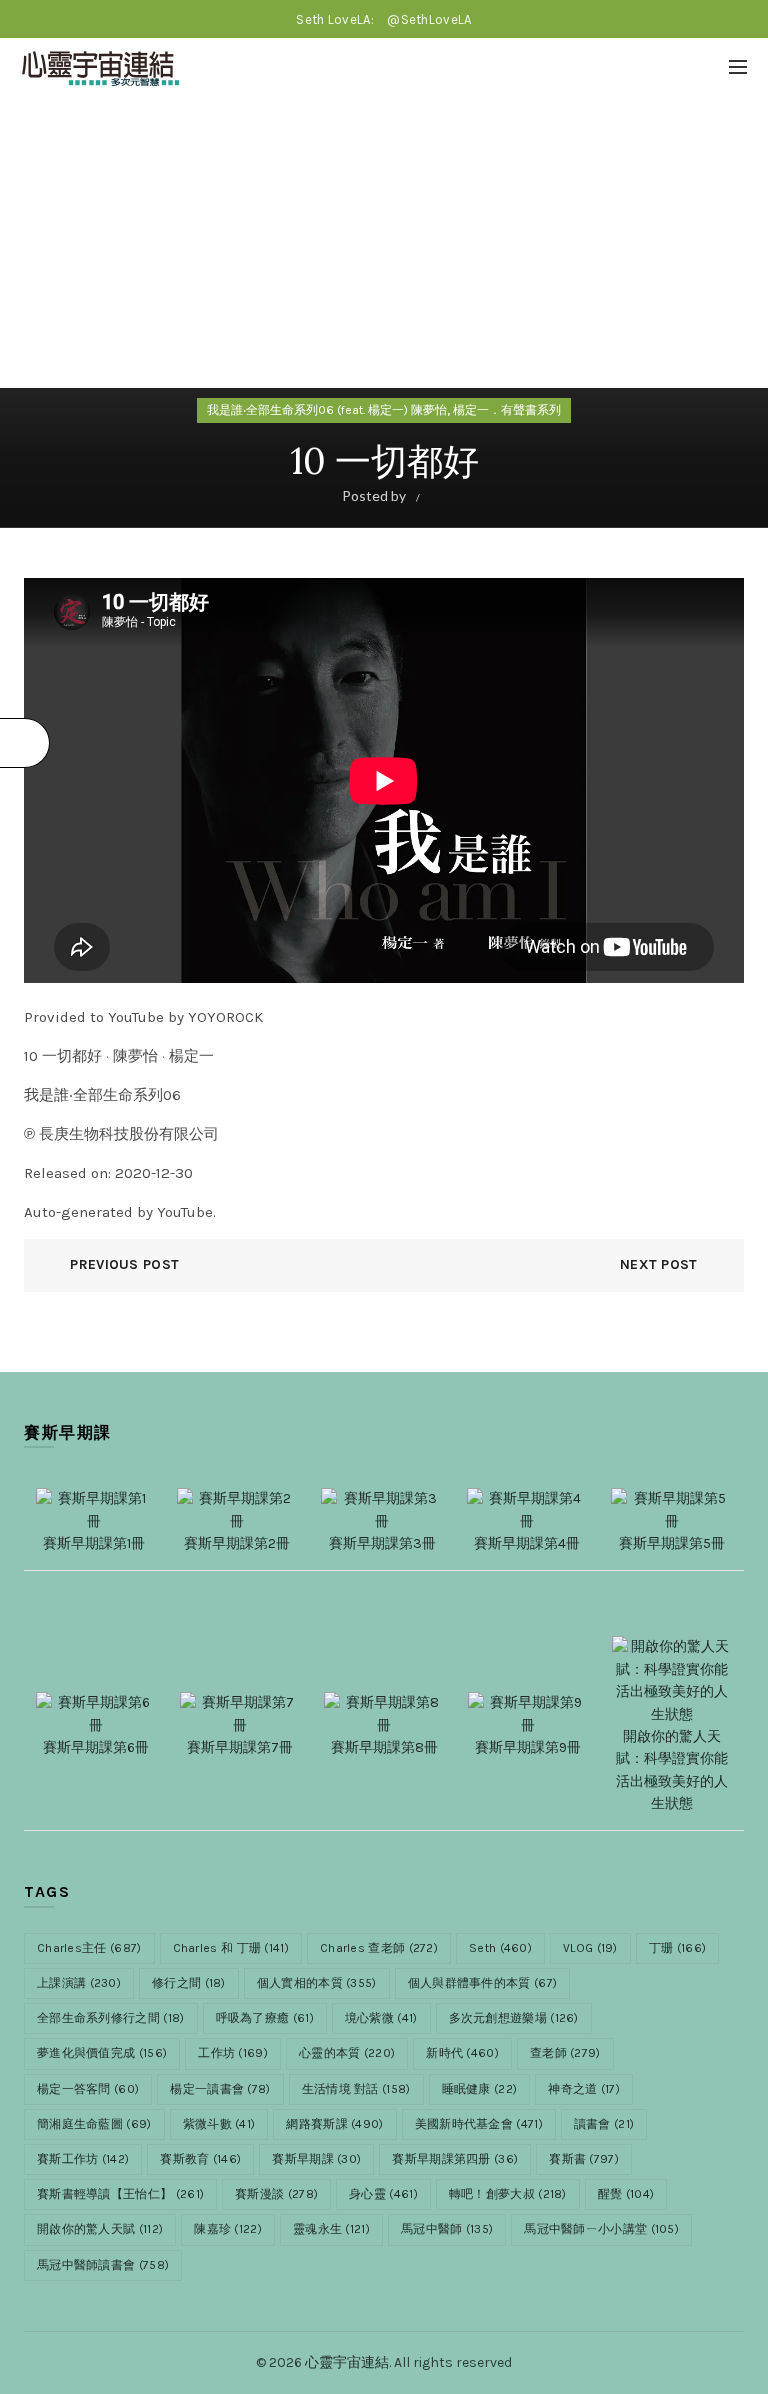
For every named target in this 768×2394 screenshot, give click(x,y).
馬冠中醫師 (447, 2229)
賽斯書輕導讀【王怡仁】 (120, 2194)
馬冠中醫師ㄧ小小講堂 (601, 2229)
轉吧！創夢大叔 (508, 2194)
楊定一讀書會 (220, 2089)
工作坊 (233, 2053)
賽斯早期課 (316, 2159)
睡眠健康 (480, 2089)
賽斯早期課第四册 (455, 2159)
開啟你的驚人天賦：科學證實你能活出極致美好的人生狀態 (672, 1770)
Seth (500, 1948)
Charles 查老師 (379, 1948)
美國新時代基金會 (479, 2124)
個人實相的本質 (317, 1983)
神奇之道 (584, 2089)
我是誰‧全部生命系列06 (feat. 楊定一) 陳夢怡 (327, 410)
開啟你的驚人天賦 (100, 2229)
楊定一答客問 (88, 2089)
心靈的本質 (347, 2053)
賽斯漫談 (276, 2194)
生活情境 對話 (356, 2089)
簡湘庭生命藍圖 (94, 2124)
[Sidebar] (25, 743)
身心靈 (383, 2194)
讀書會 (604, 2124)
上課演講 (79, 1983)
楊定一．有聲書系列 (507, 410)
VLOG (590, 1948)
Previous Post (124, 1264)
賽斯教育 (200, 2159)
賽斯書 (584, 2159)
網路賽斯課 (334, 2124)
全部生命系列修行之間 (111, 2018)
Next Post (659, 1264)
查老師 (565, 2053)
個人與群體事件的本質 (483, 1983)
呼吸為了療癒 (265, 2018)
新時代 (462, 2053)
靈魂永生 (331, 2229)
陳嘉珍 (228, 2229)
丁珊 (677, 1948)
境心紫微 (381, 2018)
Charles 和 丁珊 (231, 1948)
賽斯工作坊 (83, 2159)
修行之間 (189, 1983)
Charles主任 (89, 1948)
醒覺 (626, 2194)
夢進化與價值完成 (102, 2053)
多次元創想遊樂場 (514, 2018)
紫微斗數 (219, 2124)
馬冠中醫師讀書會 (103, 2265)
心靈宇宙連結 (347, 2362)
